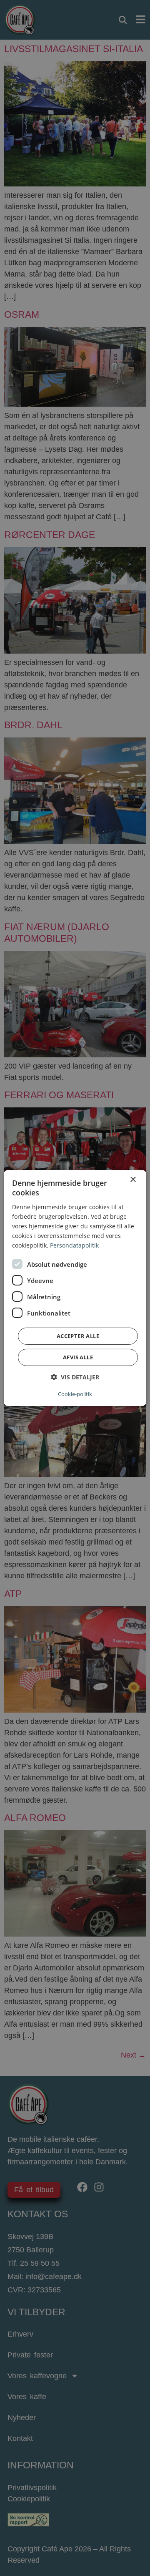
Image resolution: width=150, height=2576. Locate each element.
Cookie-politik (75, 1394)
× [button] (133, 1180)
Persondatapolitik (74, 1245)
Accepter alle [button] (78, 1336)
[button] (75, 1377)
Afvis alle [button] (78, 1357)
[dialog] (75, 1288)
